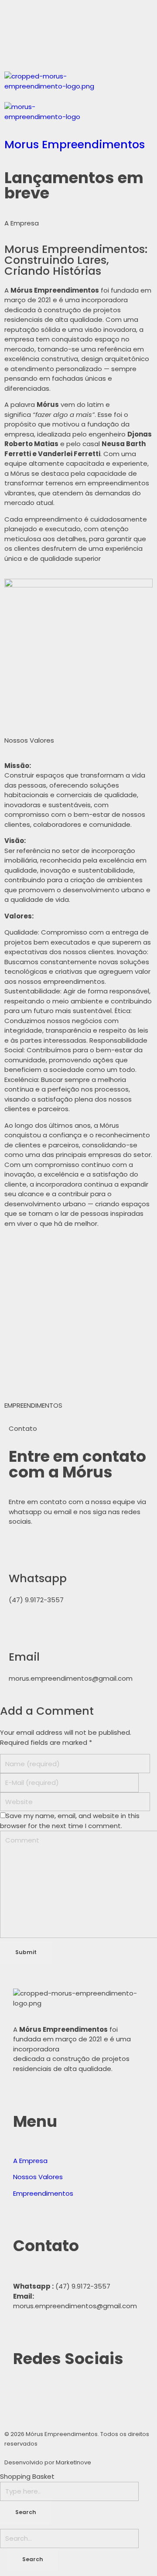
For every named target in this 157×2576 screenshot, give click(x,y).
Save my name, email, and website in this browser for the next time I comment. (70, 1821)
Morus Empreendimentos (75, 144)
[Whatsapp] (15, 15)
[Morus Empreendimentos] (78, 87)
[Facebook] (15, 49)
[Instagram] (39, 49)
